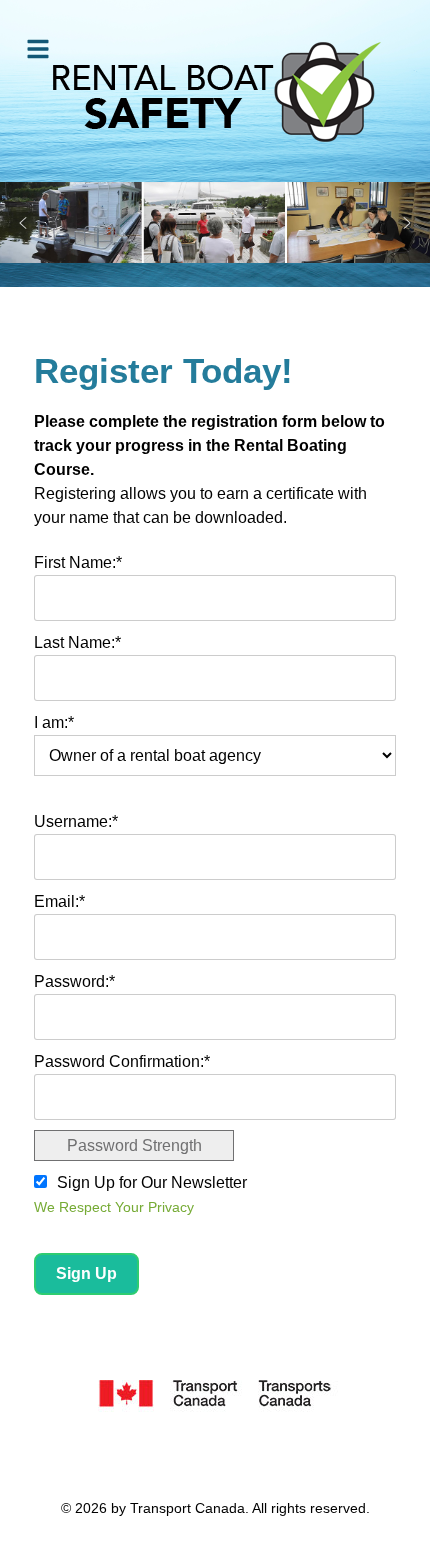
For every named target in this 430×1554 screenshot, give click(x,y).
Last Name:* (77, 642)
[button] (23, 223)
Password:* (74, 981)
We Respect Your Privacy (114, 1207)
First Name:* (78, 562)
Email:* (59, 901)
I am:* (54, 722)
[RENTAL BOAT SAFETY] (215, 91)
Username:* (76, 821)
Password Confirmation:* (122, 1061)
